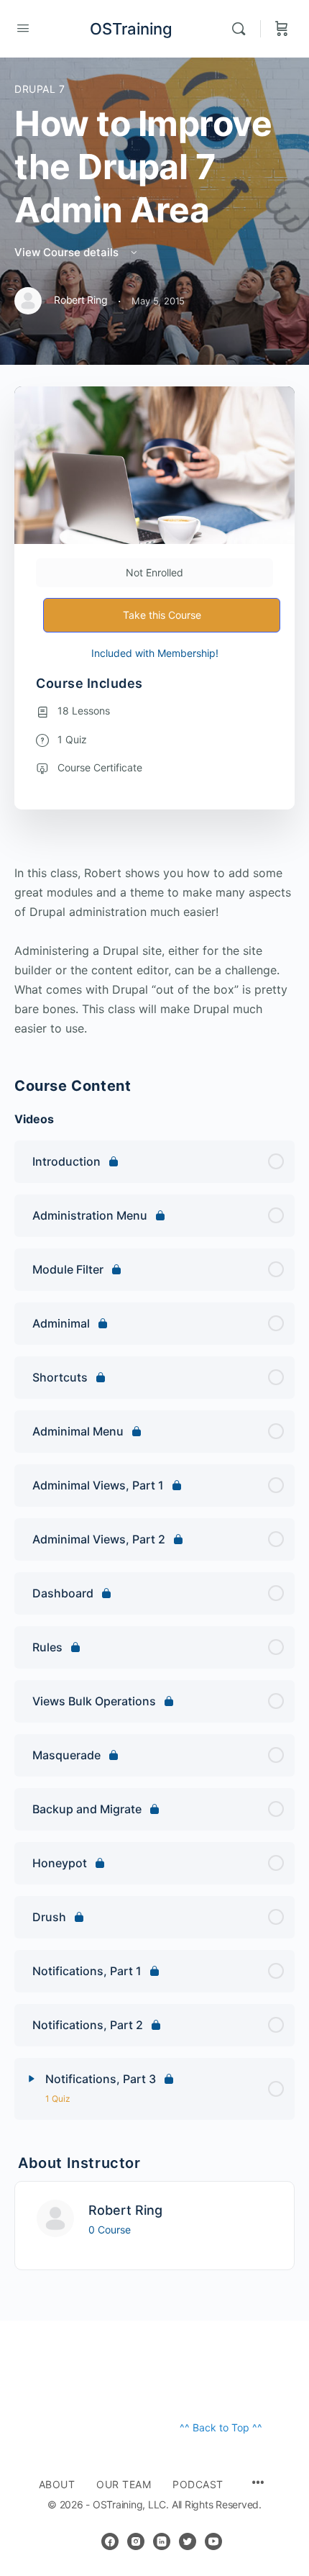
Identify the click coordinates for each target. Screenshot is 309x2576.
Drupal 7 (40, 89)
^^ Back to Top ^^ (221, 2427)
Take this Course (162, 615)
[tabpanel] (154, 951)
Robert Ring (125, 2210)
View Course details (68, 252)
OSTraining (131, 29)
